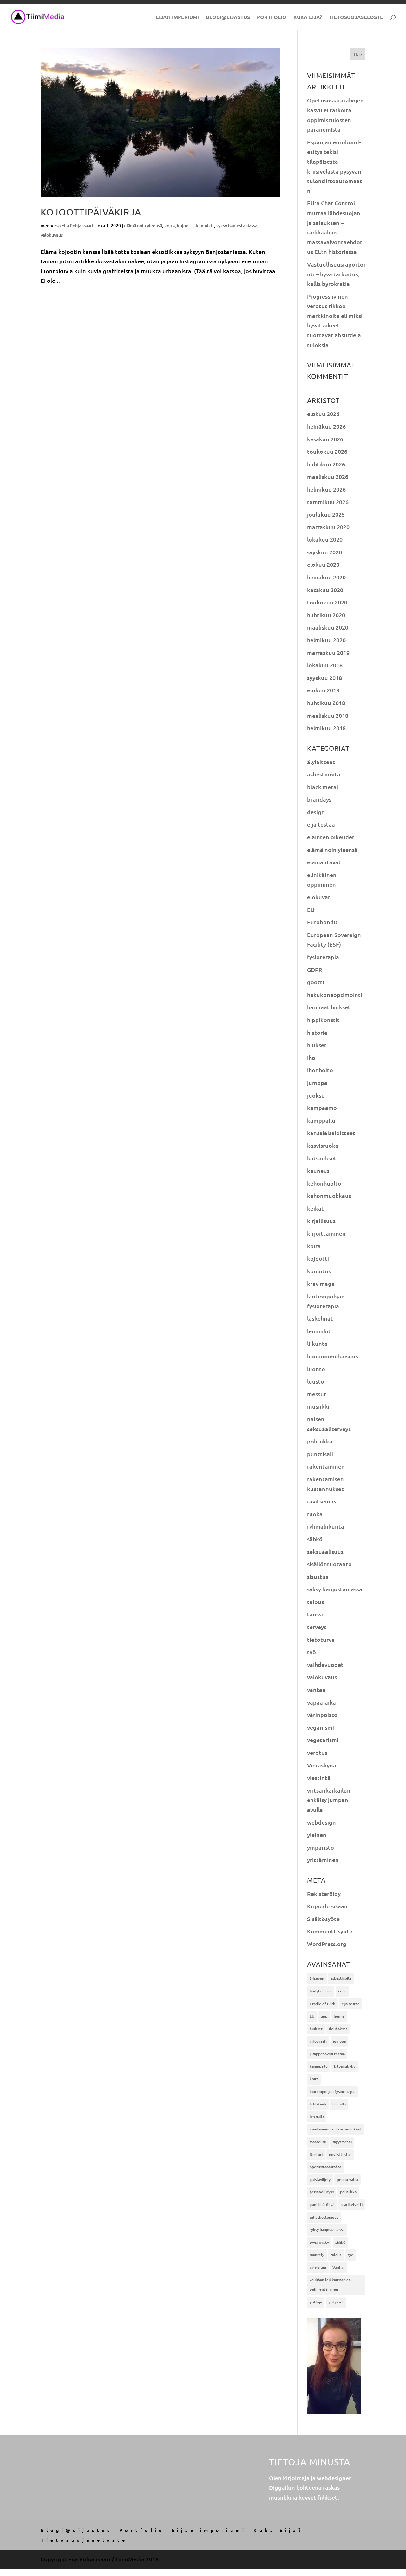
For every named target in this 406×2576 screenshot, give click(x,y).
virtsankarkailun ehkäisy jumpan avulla (329, 1800)
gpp (324, 2016)
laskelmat (320, 1318)
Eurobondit (322, 922)
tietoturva (321, 1639)
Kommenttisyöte (330, 1931)
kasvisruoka (323, 1145)
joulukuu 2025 (326, 514)
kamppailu (321, 1120)
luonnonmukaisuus (333, 1356)
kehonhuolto (324, 1183)
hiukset (317, 1045)
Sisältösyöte (323, 1919)
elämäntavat (324, 862)
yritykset (336, 2302)
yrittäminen (323, 1860)
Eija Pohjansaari (77, 225)
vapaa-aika (321, 1702)
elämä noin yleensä (143, 225)
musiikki (318, 1406)
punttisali (320, 1454)
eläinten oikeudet (331, 837)
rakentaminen (326, 1466)
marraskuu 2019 (328, 653)
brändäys (319, 799)
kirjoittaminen (326, 1233)
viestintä (319, 1777)
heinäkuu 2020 (326, 577)
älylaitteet (321, 762)
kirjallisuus (321, 1221)
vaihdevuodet (325, 1664)
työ (311, 1652)
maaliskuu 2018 (328, 715)
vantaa (316, 1690)
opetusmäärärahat (325, 2167)
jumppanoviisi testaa (327, 2054)
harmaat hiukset (329, 1007)
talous (315, 1602)
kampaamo (322, 1108)
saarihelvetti (352, 2205)
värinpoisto (322, 1715)
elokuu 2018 (323, 690)
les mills (317, 2117)
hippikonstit (323, 1020)
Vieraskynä (322, 1765)
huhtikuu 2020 (326, 615)
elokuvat (319, 897)
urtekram (318, 2267)
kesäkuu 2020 (325, 590)
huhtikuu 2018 (326, 703)
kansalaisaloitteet (331, 1133)
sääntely (317, 2255)
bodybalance (321, 1991)
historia (317, 1032)
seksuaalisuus (325, 1552)
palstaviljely (320, 2180)
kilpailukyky (345, 2066)
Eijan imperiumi (177, 18)
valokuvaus (52, 235)
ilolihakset (338, 2029)
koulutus (319, 1271)
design (316, 812)
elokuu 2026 (323, 414)
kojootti (185, 225)
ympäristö (321, 1847)
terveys (317, 1627)
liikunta (317, 1343)
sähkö (315, 1539)
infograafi (318, 2041)
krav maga (321, 1283)
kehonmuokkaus (329, 1196)
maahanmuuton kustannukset (335, 2129)
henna (339, 2016)
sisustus (318, 1577)
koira (170, 225)
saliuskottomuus (324, 2217)
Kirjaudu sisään (327, 1906)
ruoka (315, 1514)
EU (311, 910)
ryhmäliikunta (326, 1526)
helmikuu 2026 (326, 489)
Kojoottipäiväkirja (91, 212)
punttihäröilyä (322, 2205)
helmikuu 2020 (326, 640)
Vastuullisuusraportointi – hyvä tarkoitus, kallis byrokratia (336, 274)
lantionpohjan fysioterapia (332, 2092)
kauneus (318, 1170)
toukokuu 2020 (327, 602)
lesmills (339, 2104)
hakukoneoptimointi (335, 995)
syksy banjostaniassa (237, 225)
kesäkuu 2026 (325, 439)
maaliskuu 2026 (328, 476)
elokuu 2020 (323, 564)
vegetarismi (323, 1740)
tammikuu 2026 (328, 502)
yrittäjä (316, 2302)
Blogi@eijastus (228, 18)
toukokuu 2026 (327, 451)
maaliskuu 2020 (328, 627)
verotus (317, 1752)
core (342, 1991)
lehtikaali (318, 2104)
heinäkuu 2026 (326, 426)
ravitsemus (322, 1501)
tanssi (315, 1614)
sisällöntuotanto (329, 1564)
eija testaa (321, 824)
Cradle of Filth (322, 2004)
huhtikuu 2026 (326, 464)
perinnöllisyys (322, 2192)
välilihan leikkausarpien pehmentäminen (330, 2285)
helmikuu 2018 (326, 728)
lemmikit (205, 225)
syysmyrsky (319, 2242)
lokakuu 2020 (325, 539)
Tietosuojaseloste (356, 18)
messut (317, 1394)
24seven (317, 1978)
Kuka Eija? (308, 18)
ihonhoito (320, 1070)
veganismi (321, 1727)
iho (311, 1057)
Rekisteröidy (324, 1894)
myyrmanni (342, 2142)
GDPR (315, 970)
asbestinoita (324, 774)
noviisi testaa (340, 2154)
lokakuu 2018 (325, 665)
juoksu (316, 1095)
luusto (316, 1381)
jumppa (317, 1083)
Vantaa (338, 2267)
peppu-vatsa (347, 2180)
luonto (316, 1369)
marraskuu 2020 (328, 527)
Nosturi (316, 2154)
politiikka (320, 1441)
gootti (316, 982)
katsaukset (322, 1158)
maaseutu (318, 2142)
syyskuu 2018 (324, 678)
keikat (315, 1208)
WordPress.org (327, 1944)
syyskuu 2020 (324, 552)
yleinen (317, 1835)
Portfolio (272, 18)
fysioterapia (323, 957)
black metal (323, 787)
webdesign (321, 1822)
